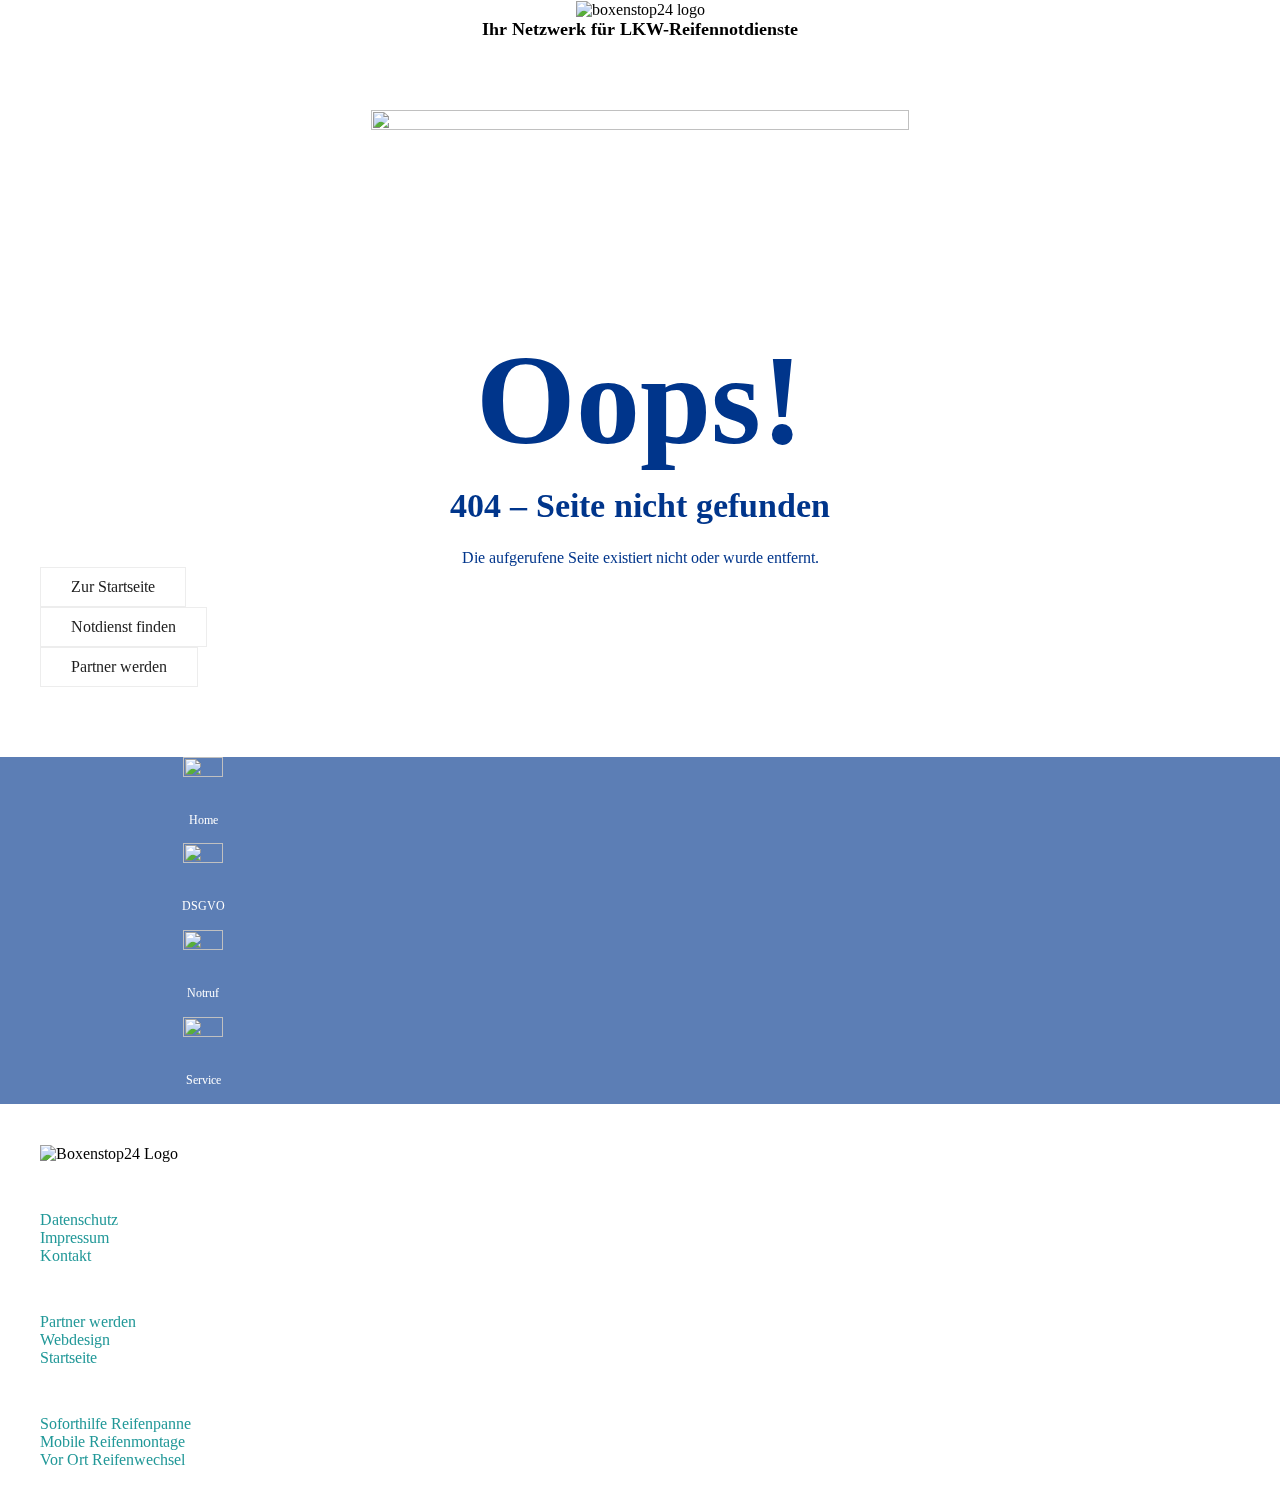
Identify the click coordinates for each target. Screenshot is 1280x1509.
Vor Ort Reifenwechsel (112, 1459)
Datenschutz (79, 1219)
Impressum (74, 1237)
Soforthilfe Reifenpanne (115, 1423)
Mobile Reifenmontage (112, 1441)
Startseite (68, 1357)
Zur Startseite (113, 586)
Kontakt (65, 1255)
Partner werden (119, 666)
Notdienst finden (123, 626)
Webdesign (75, 1339)
